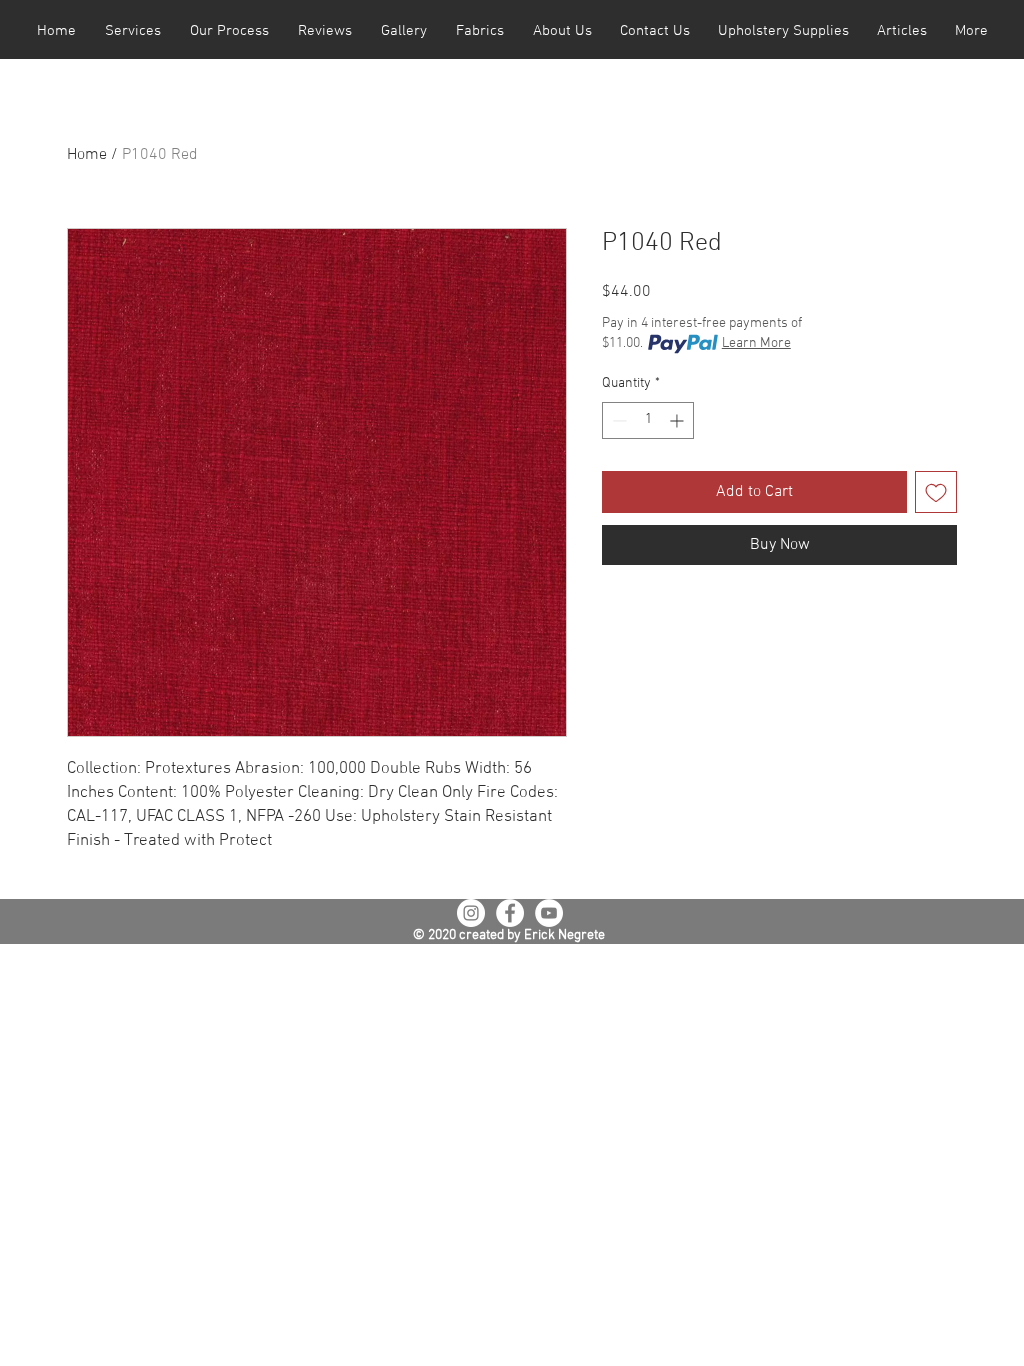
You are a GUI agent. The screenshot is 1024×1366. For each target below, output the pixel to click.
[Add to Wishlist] (936, 492)
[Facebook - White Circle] (510, 913)
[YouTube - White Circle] (549, 913)
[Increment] (678, 420)
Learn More (756, 343)
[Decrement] (617, 420)
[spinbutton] (648, 420)
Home (87, 155)
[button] (132, 31)
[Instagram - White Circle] (471, 913)
